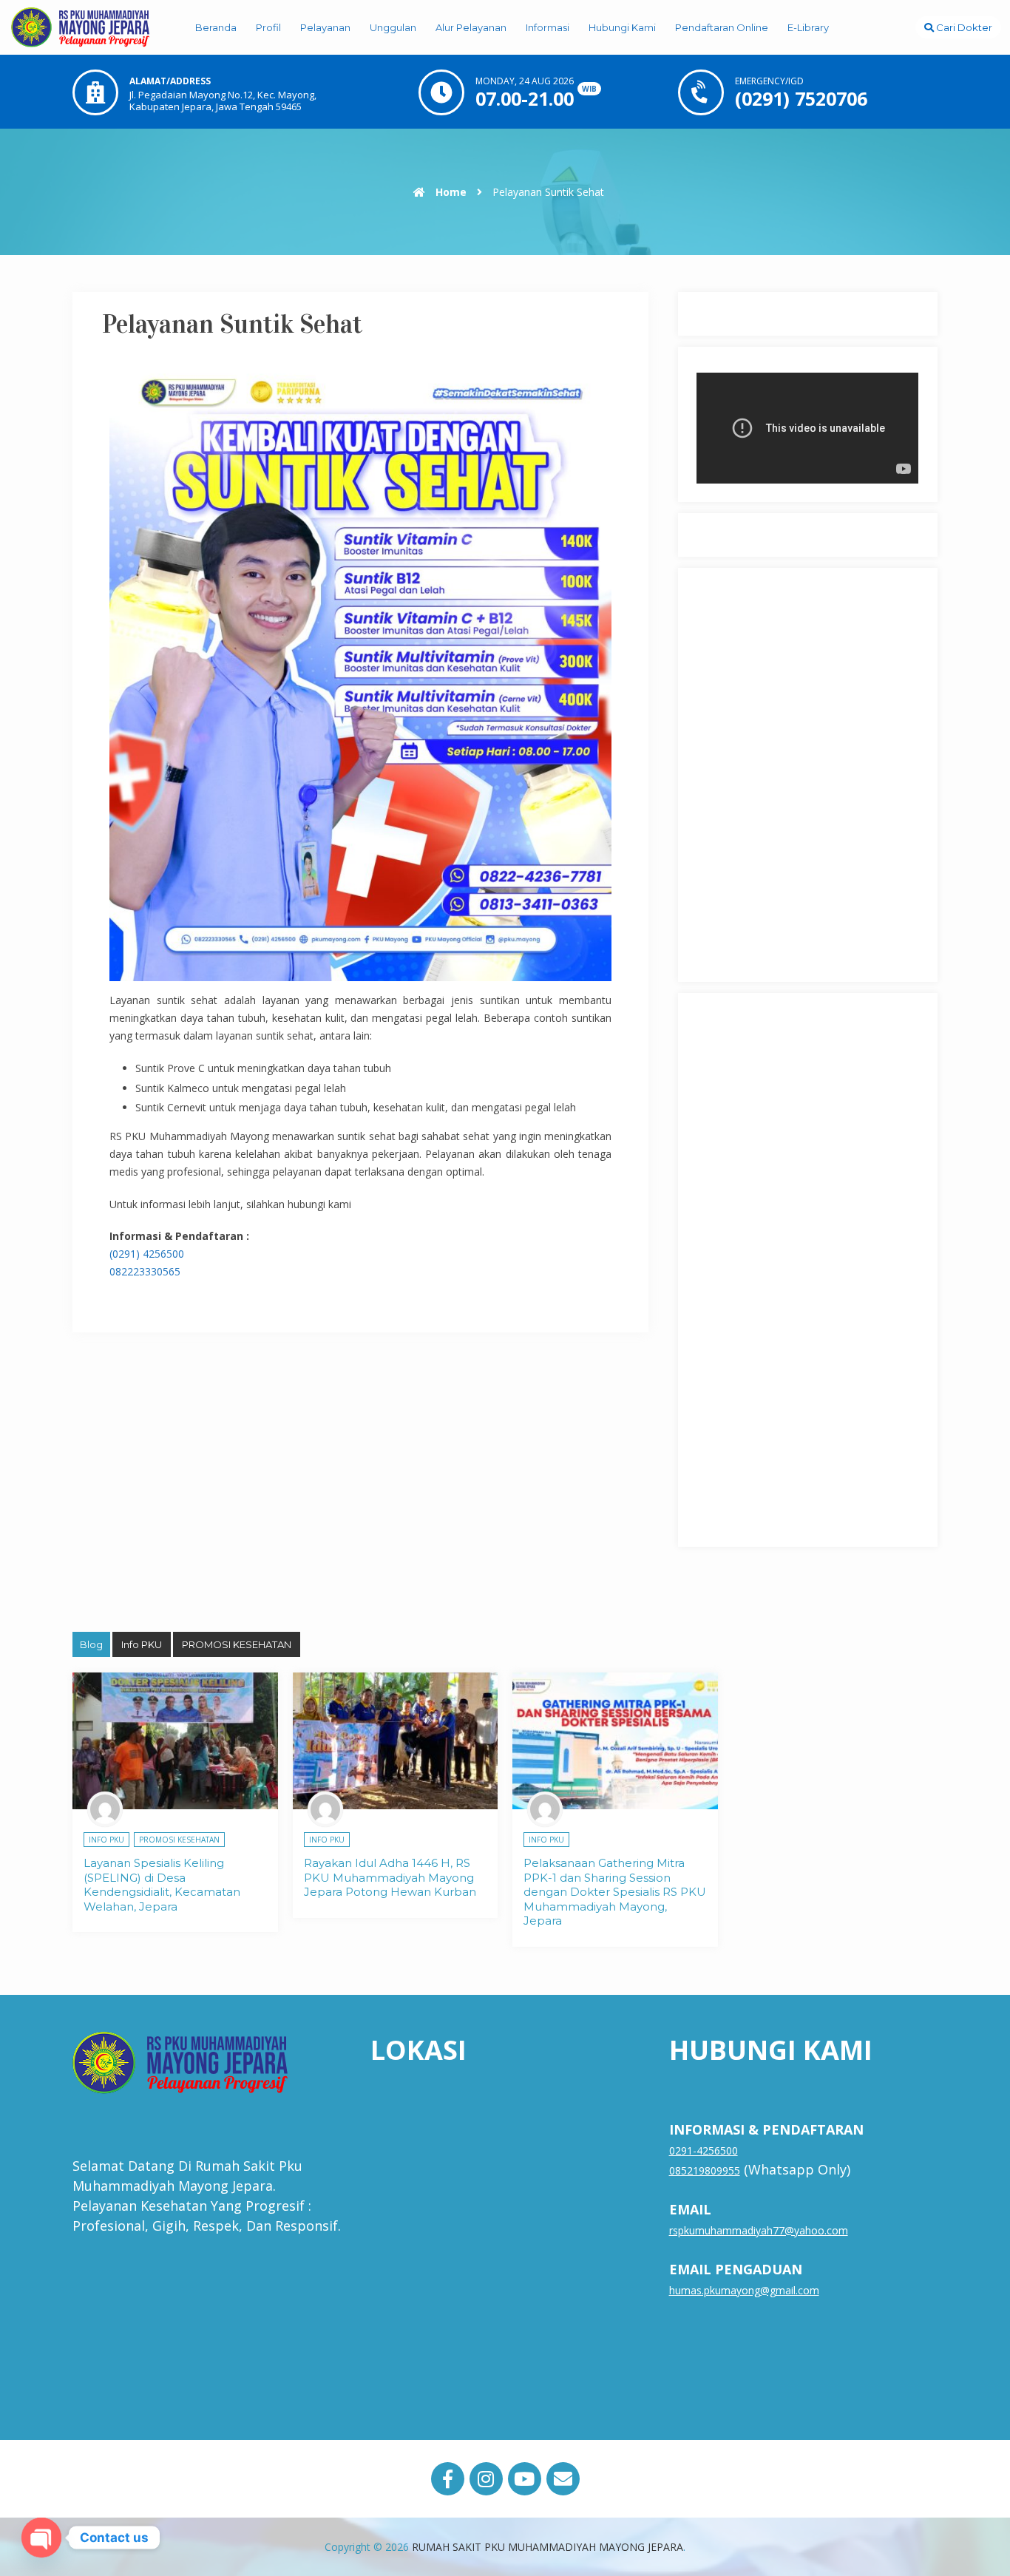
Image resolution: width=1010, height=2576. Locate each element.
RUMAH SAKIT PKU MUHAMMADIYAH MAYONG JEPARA (548, 2547)
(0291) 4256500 (147, 1254)
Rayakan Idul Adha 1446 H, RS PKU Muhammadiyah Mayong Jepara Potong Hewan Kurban (390, 1877)
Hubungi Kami (622, 27)
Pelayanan (325, 27)
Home (450, 192)
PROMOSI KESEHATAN (237, 1644)
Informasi (548, 27)
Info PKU (142, 1644)
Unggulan (393, 27)
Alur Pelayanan (471, 27)
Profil (268, 27)
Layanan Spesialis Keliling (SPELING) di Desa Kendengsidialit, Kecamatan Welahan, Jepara (162, 1885)
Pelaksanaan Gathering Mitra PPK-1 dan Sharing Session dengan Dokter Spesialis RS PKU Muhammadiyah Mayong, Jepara (615, 1892)
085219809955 (705, 2170)
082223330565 (145, 1271)
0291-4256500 (704, 2150)
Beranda (216, 27)
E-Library (808, 27)
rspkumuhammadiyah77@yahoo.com (759, 2230)
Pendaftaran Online (722, 27)
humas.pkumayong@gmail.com (744, 2290)
